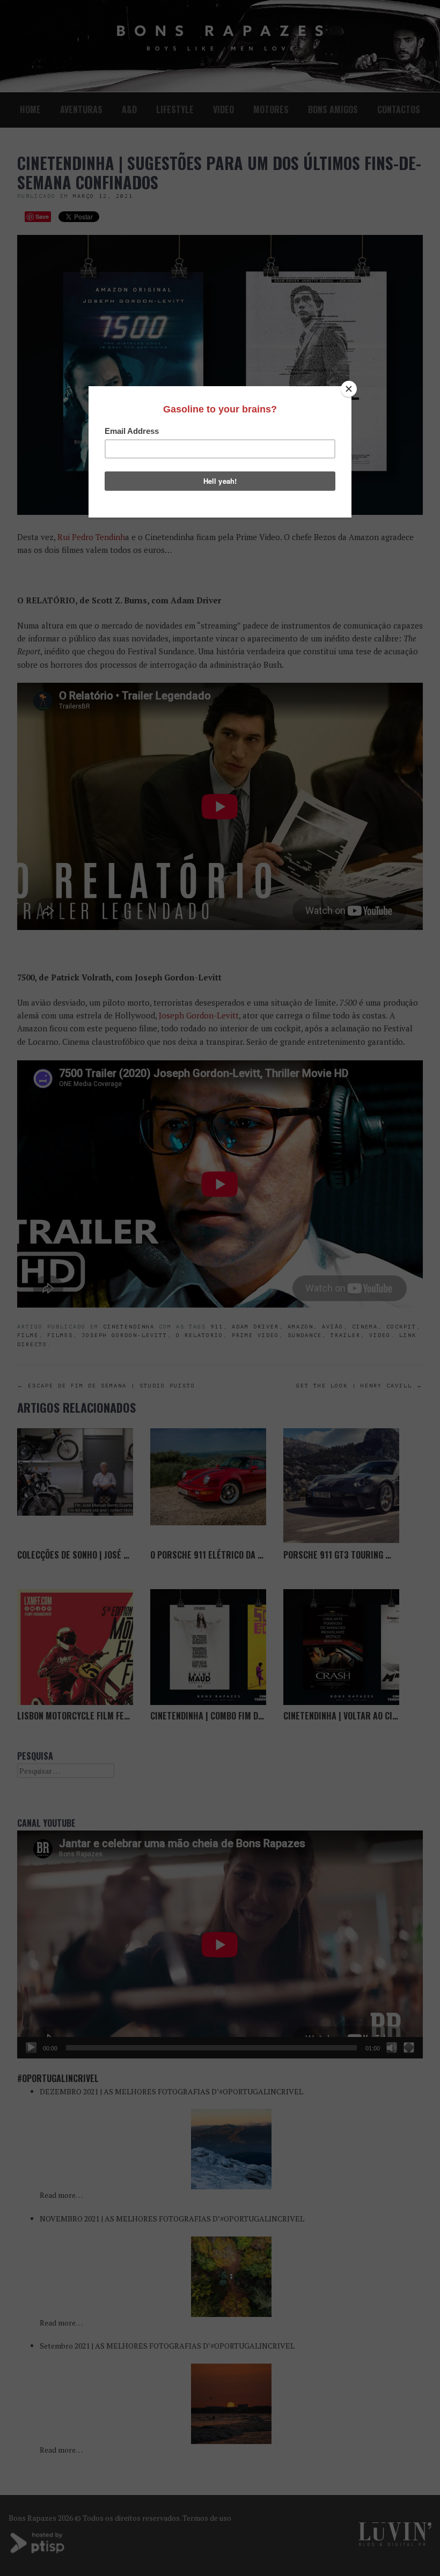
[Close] (349, 389)
